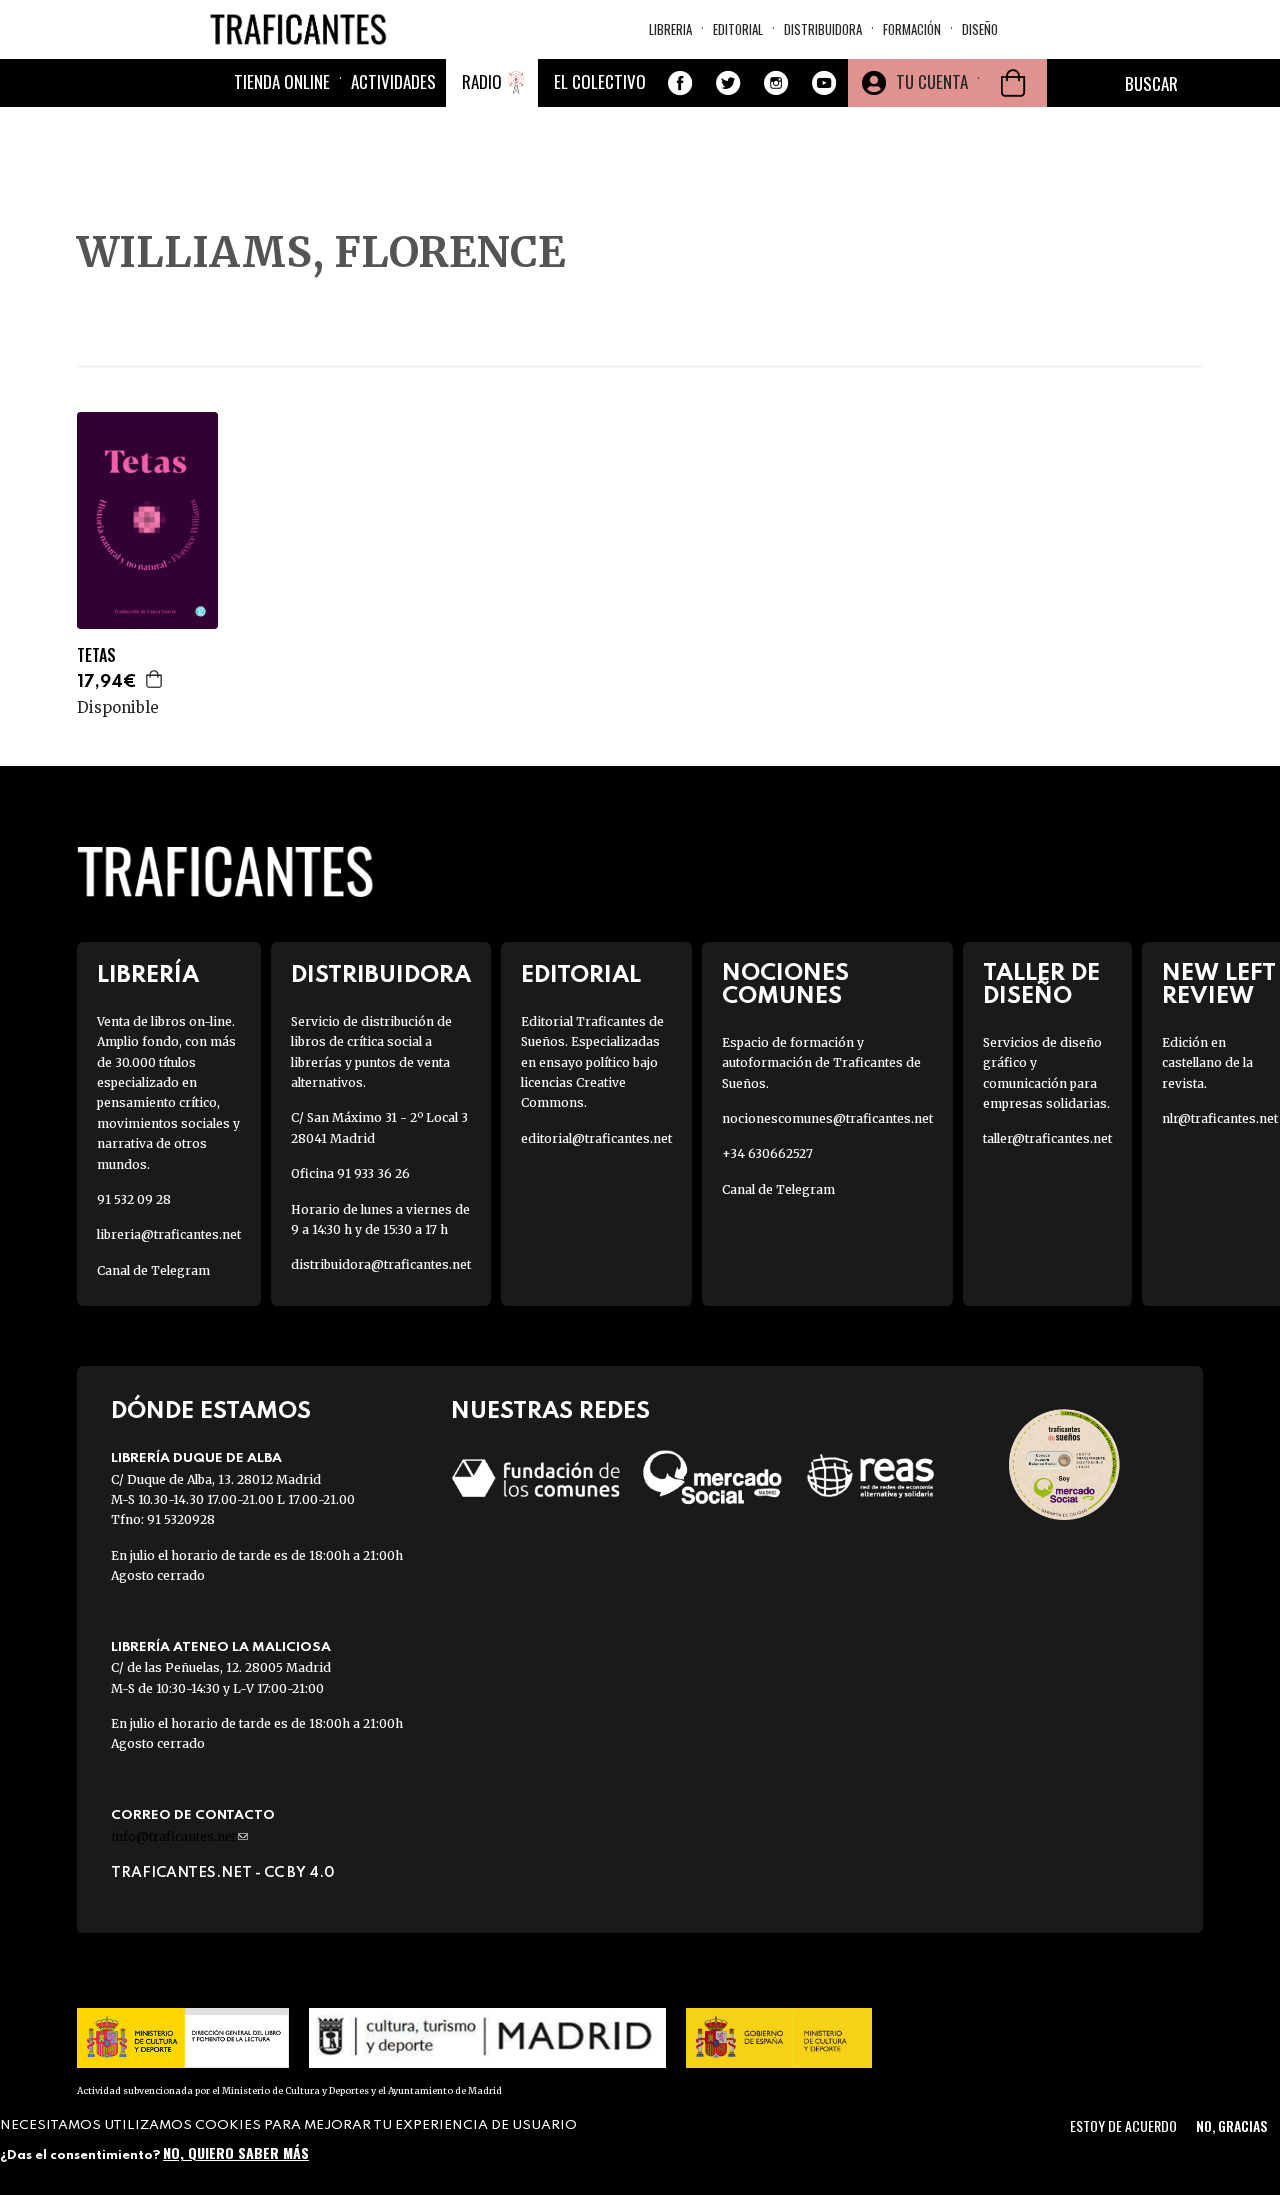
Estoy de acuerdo (1123, 2125)
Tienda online (282, 81)
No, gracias (1231, 2125)
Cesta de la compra (1013, 83)
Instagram (776, 83)
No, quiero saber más (236, 2152)
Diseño (980, 29)
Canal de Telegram (153, 1270)
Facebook (680, 83)
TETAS (96, 655)
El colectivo (600, 81)
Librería (148, 975)
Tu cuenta (932, 81)
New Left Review (1219, 985)
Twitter (728, 83)
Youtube (824, 83)
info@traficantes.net (179, 1836)
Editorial (738, 29)
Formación (912, 29)
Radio (482, 81)
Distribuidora (823, 29)
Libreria (670, 29)
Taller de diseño (1041, 985)
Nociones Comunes (785, 985)
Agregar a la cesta (155, 679)
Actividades (393, 81)
